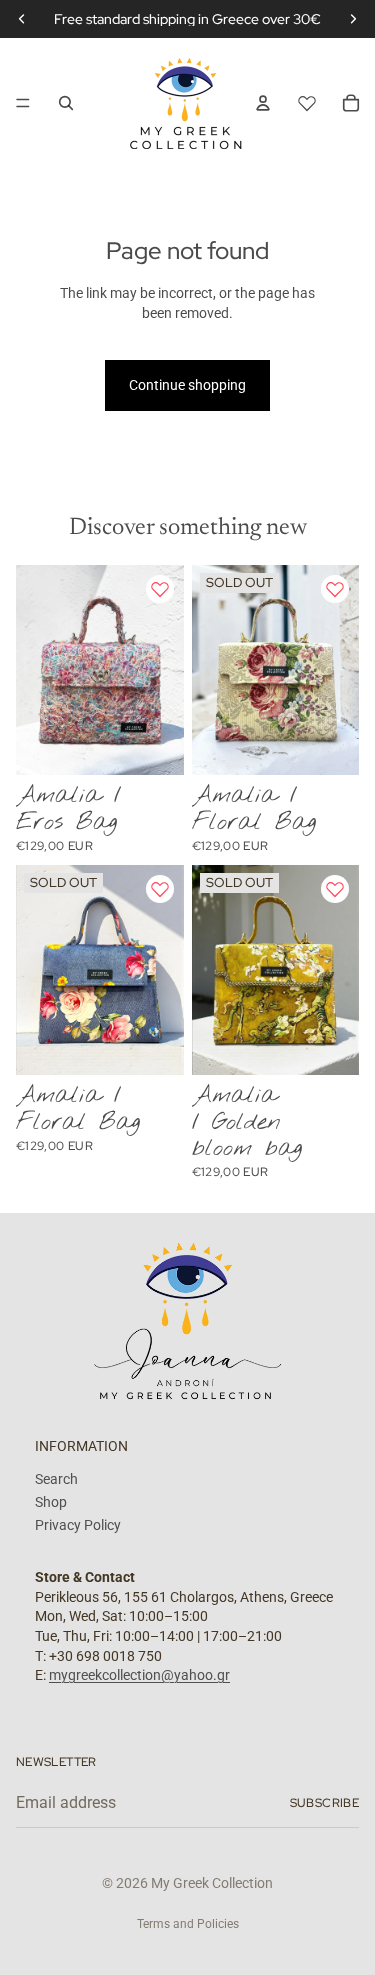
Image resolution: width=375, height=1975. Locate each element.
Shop (51, 1502)
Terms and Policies (188, 1924)
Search (56, 1480)
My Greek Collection (212, 1883)
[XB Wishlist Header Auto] (307, 100)
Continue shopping (187, 385)
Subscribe (324, 1803)
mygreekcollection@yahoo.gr (139, 1675)
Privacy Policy (78, 1525)
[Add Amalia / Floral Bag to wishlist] (335, 589)
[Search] (66, 103)
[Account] (263, 103)
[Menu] (23, 103)
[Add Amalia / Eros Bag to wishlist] (160, 589)
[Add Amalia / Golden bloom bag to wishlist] (335, 889)
